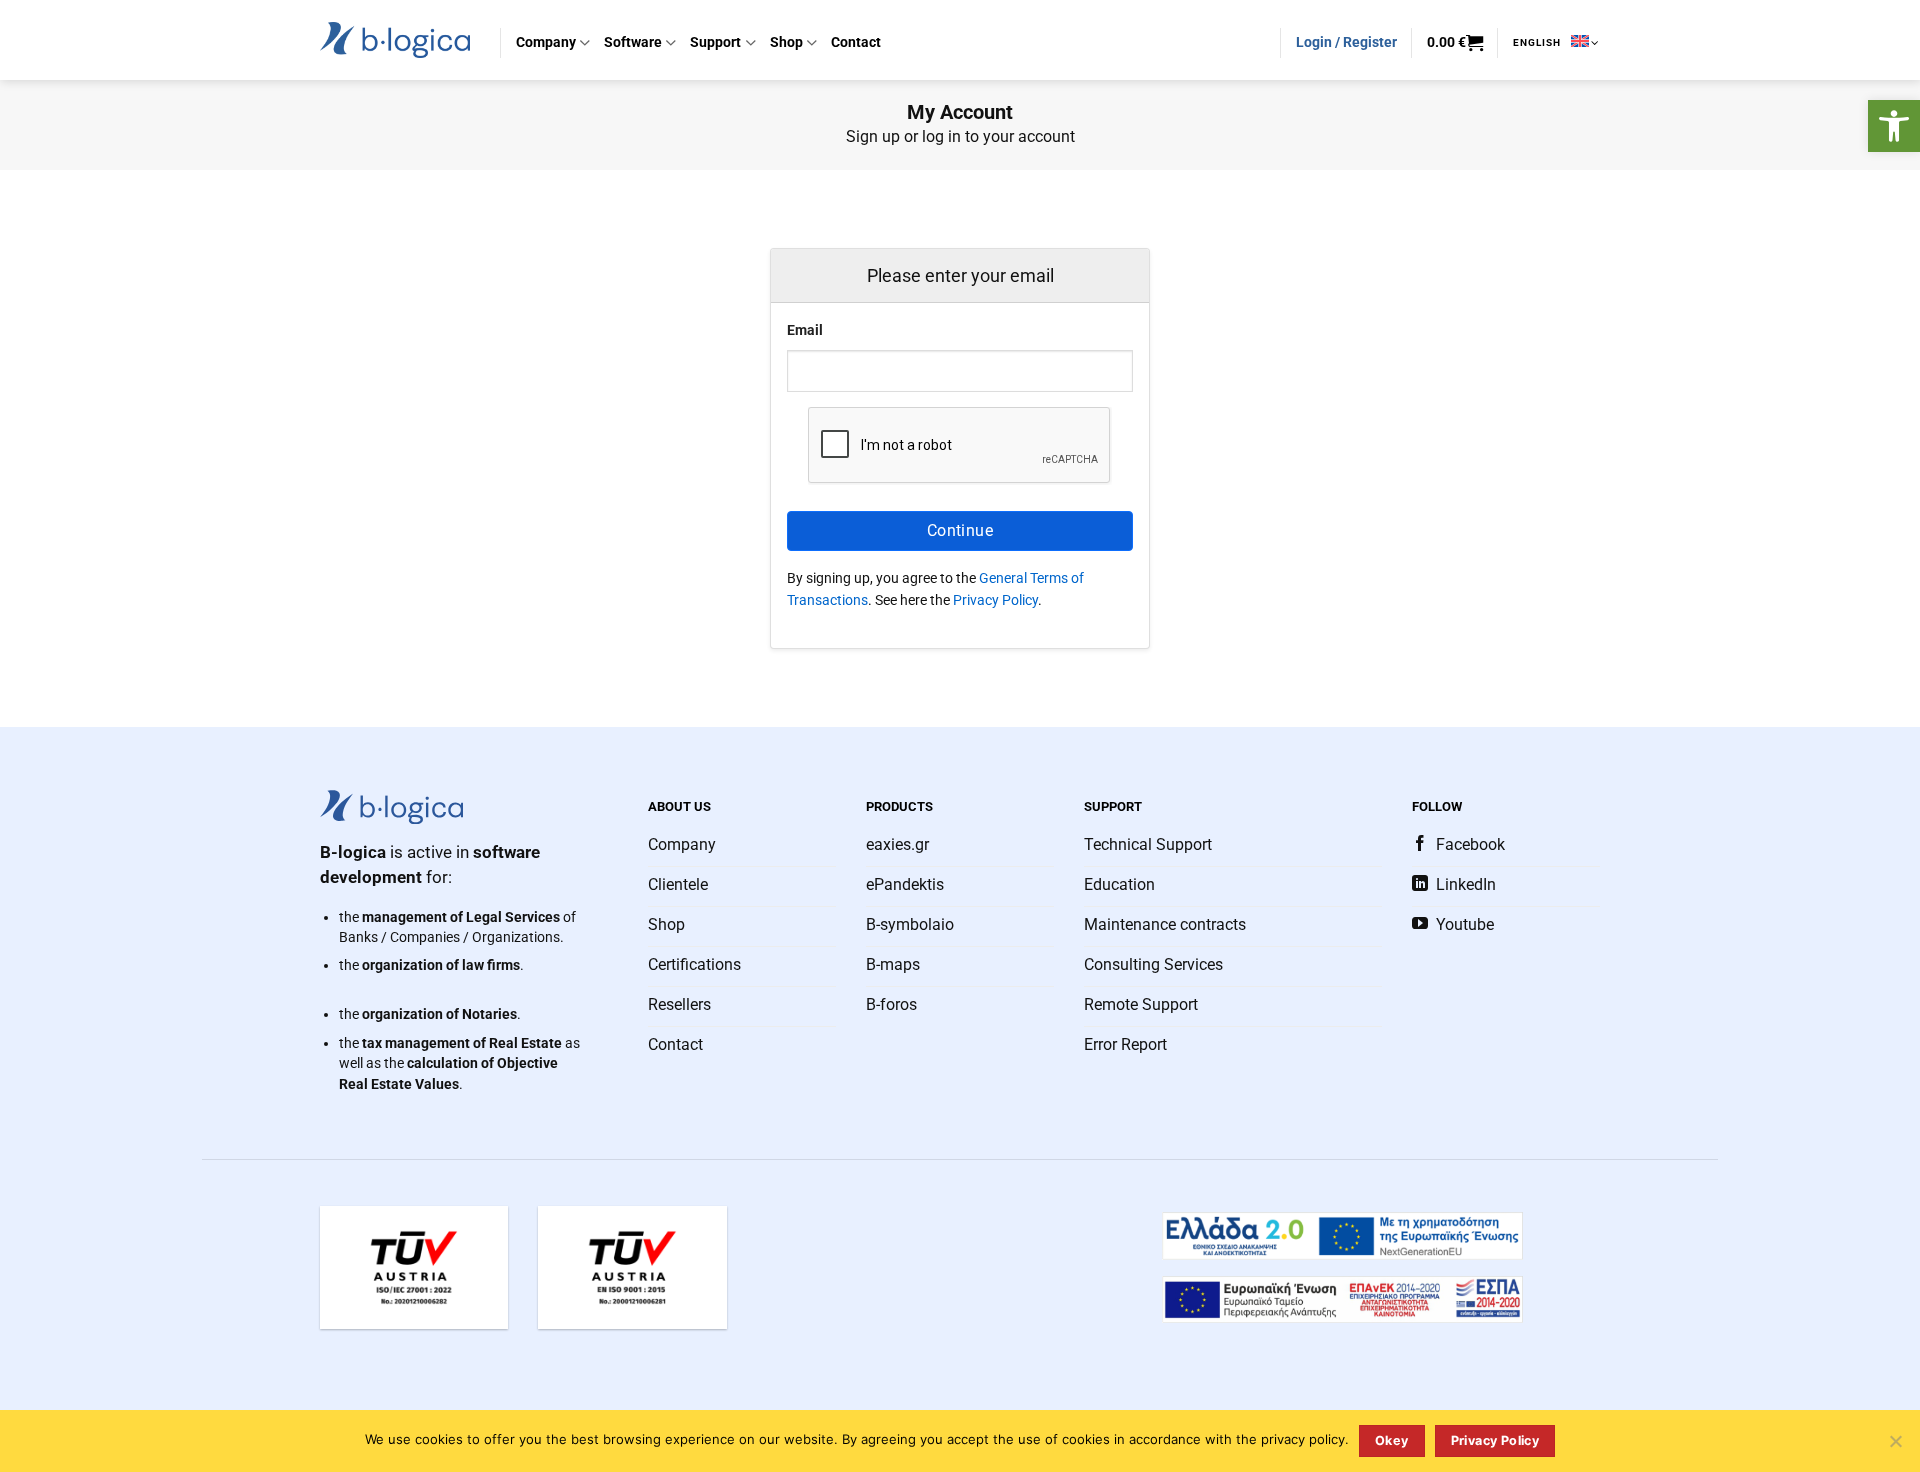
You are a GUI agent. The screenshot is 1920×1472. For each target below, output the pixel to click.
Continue (960, 530)
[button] (1894, 126)
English (1537, 42)
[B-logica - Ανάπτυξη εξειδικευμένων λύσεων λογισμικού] (395, 39)
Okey (1392, 1440)
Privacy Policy (995, 600)
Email (805, 330)
